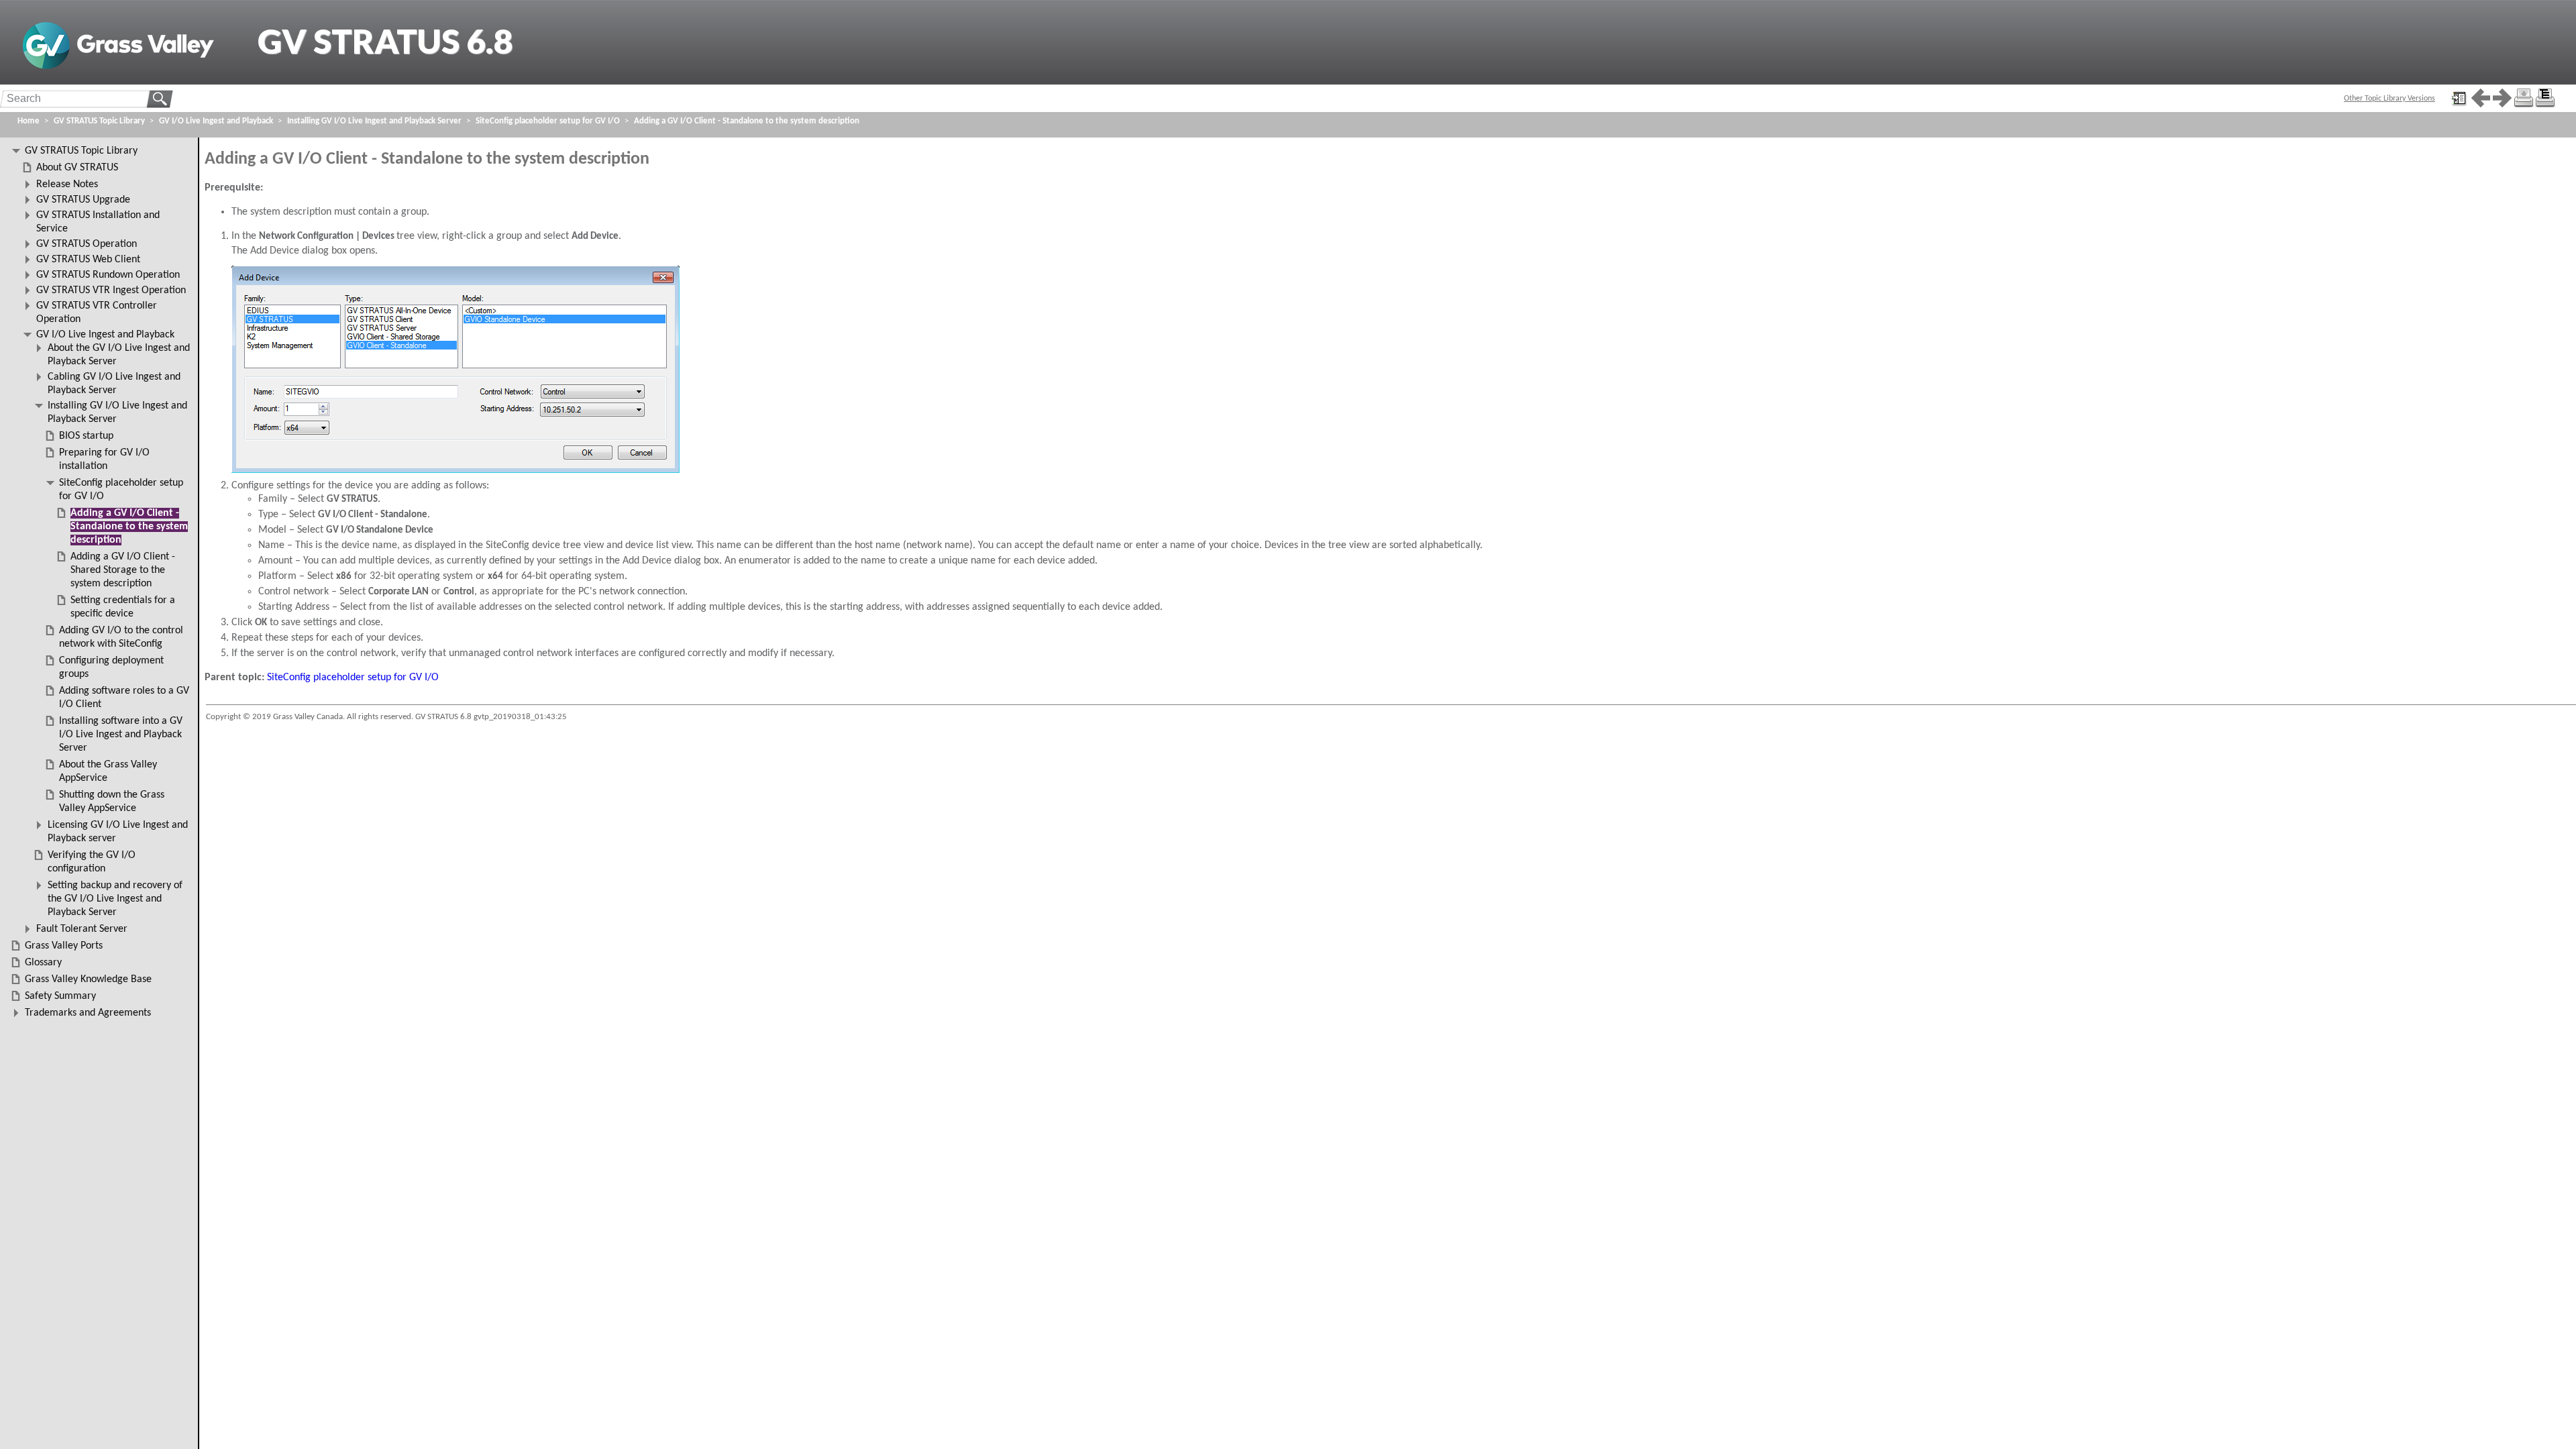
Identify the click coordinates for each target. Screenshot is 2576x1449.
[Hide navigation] (2459, 98)
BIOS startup (86, 436)
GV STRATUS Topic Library (99, 121)
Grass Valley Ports (64, 946)
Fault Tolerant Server (82, 929)
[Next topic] (2502, 98)
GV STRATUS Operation (87, 244)
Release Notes (67, 184)
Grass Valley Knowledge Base (88, 979)
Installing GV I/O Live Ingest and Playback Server (374, 121)
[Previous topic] (2481, 98)
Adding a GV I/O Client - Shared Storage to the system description (123, 570)
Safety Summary (60, 996)
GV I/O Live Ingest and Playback (216, 121)
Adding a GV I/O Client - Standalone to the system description (747, 121)
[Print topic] (2524, 98)
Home (29, 121)
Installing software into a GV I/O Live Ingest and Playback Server (121, 735)
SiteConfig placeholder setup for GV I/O (353, 678)
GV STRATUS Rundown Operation (108, 275)
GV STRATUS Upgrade (83, 200)
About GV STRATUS (77, 168)
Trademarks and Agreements (88, 1013)
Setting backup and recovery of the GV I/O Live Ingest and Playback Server (115, 899)
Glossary (43, 963)
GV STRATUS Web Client (88, 260)
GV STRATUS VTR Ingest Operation (111, 290)
